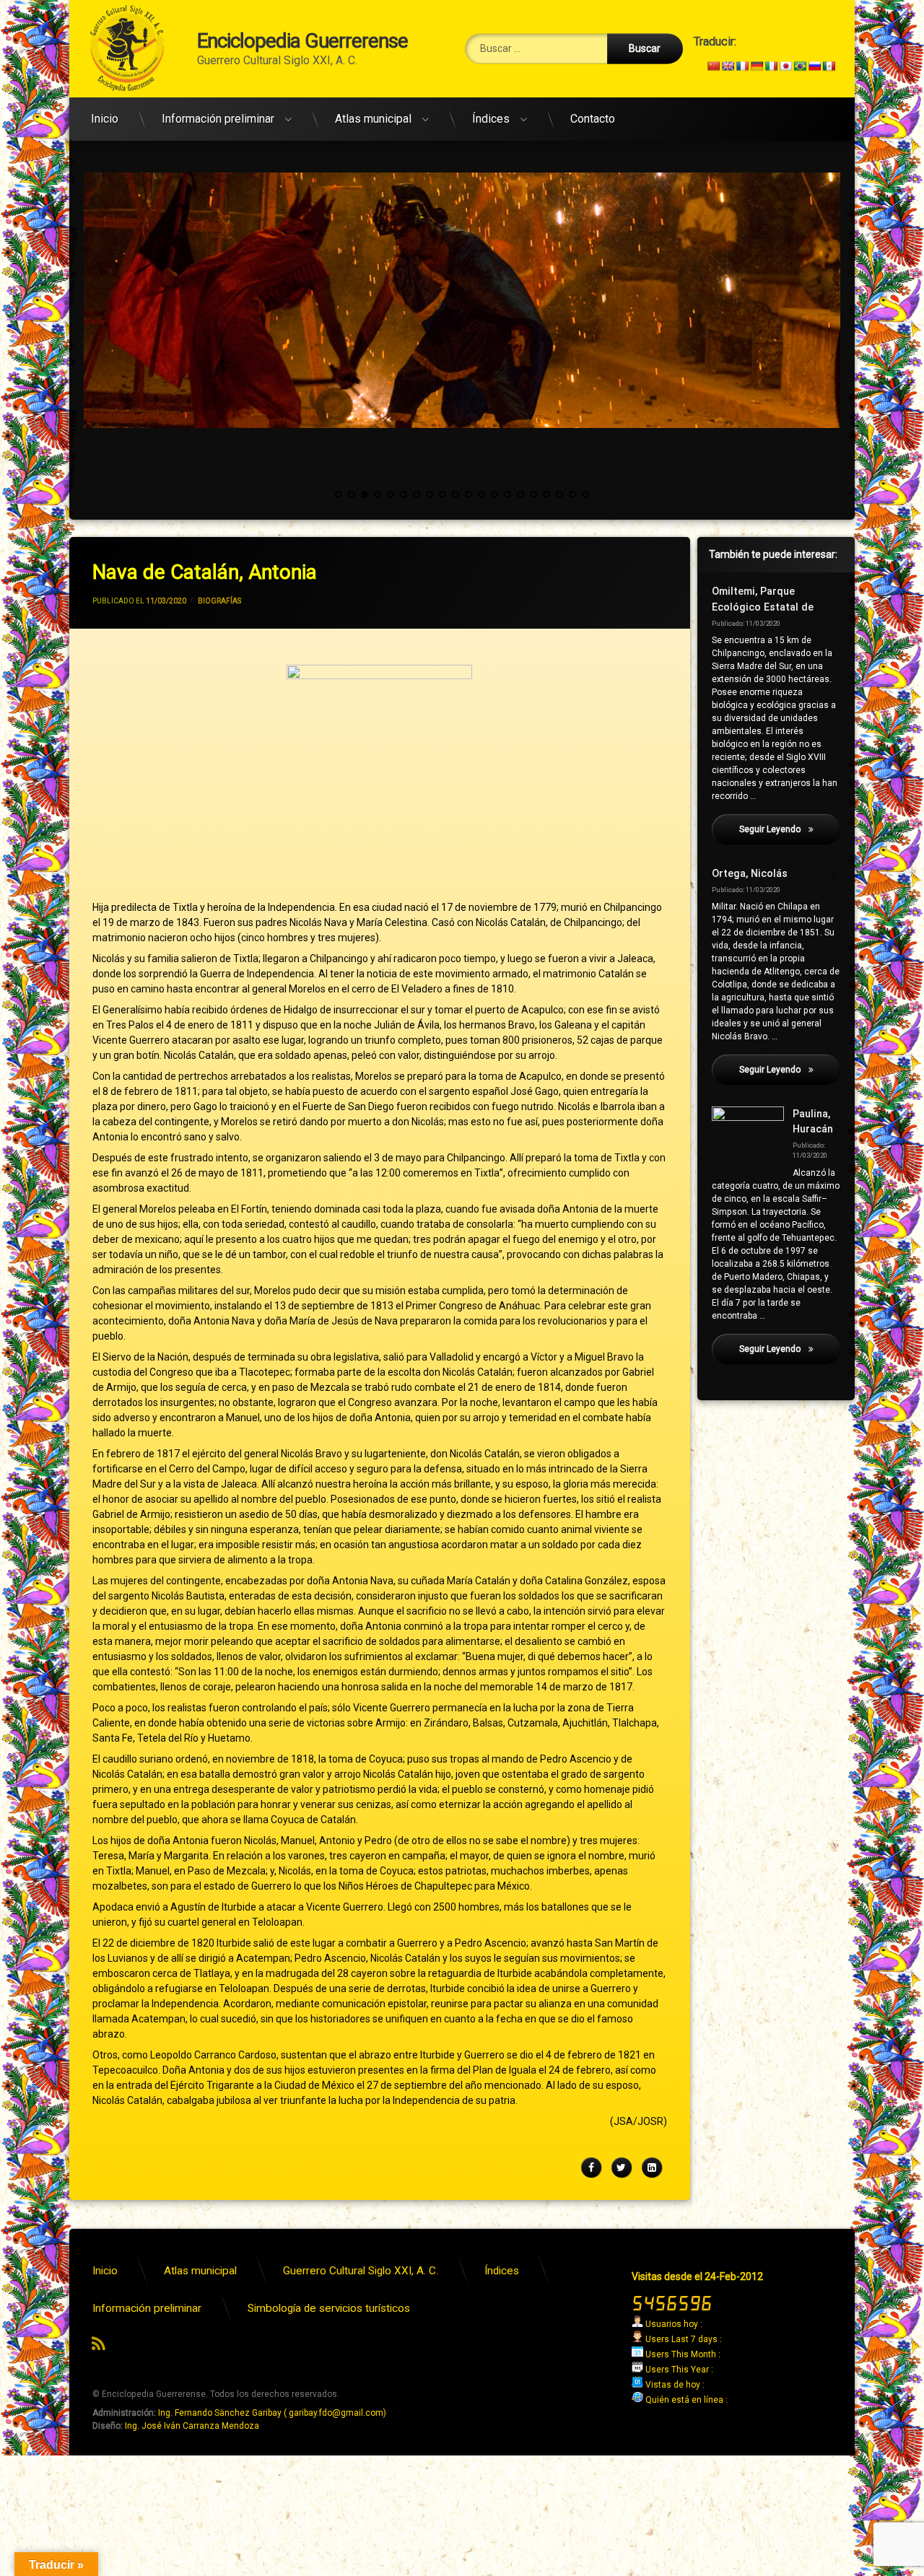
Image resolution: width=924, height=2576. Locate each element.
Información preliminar (218, 119)
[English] (728, 66)
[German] (757, 66)
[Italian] (771, 66)
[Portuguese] (800, 66)
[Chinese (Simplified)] (713, 66)
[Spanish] (829, 66)
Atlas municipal (373, 119)
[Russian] (814, 66)
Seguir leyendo (790, 829)
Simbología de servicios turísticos (329, 2308)
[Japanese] (785, 66)
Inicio (105, 119)
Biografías (219, 601)
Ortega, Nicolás (750, 874)
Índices (491, 119)
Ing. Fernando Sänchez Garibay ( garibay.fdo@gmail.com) (272, 2413)
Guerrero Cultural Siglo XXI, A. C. (361, 2271)
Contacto (593, 119)
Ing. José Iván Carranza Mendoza (192, 2426)
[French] (742, 66)
